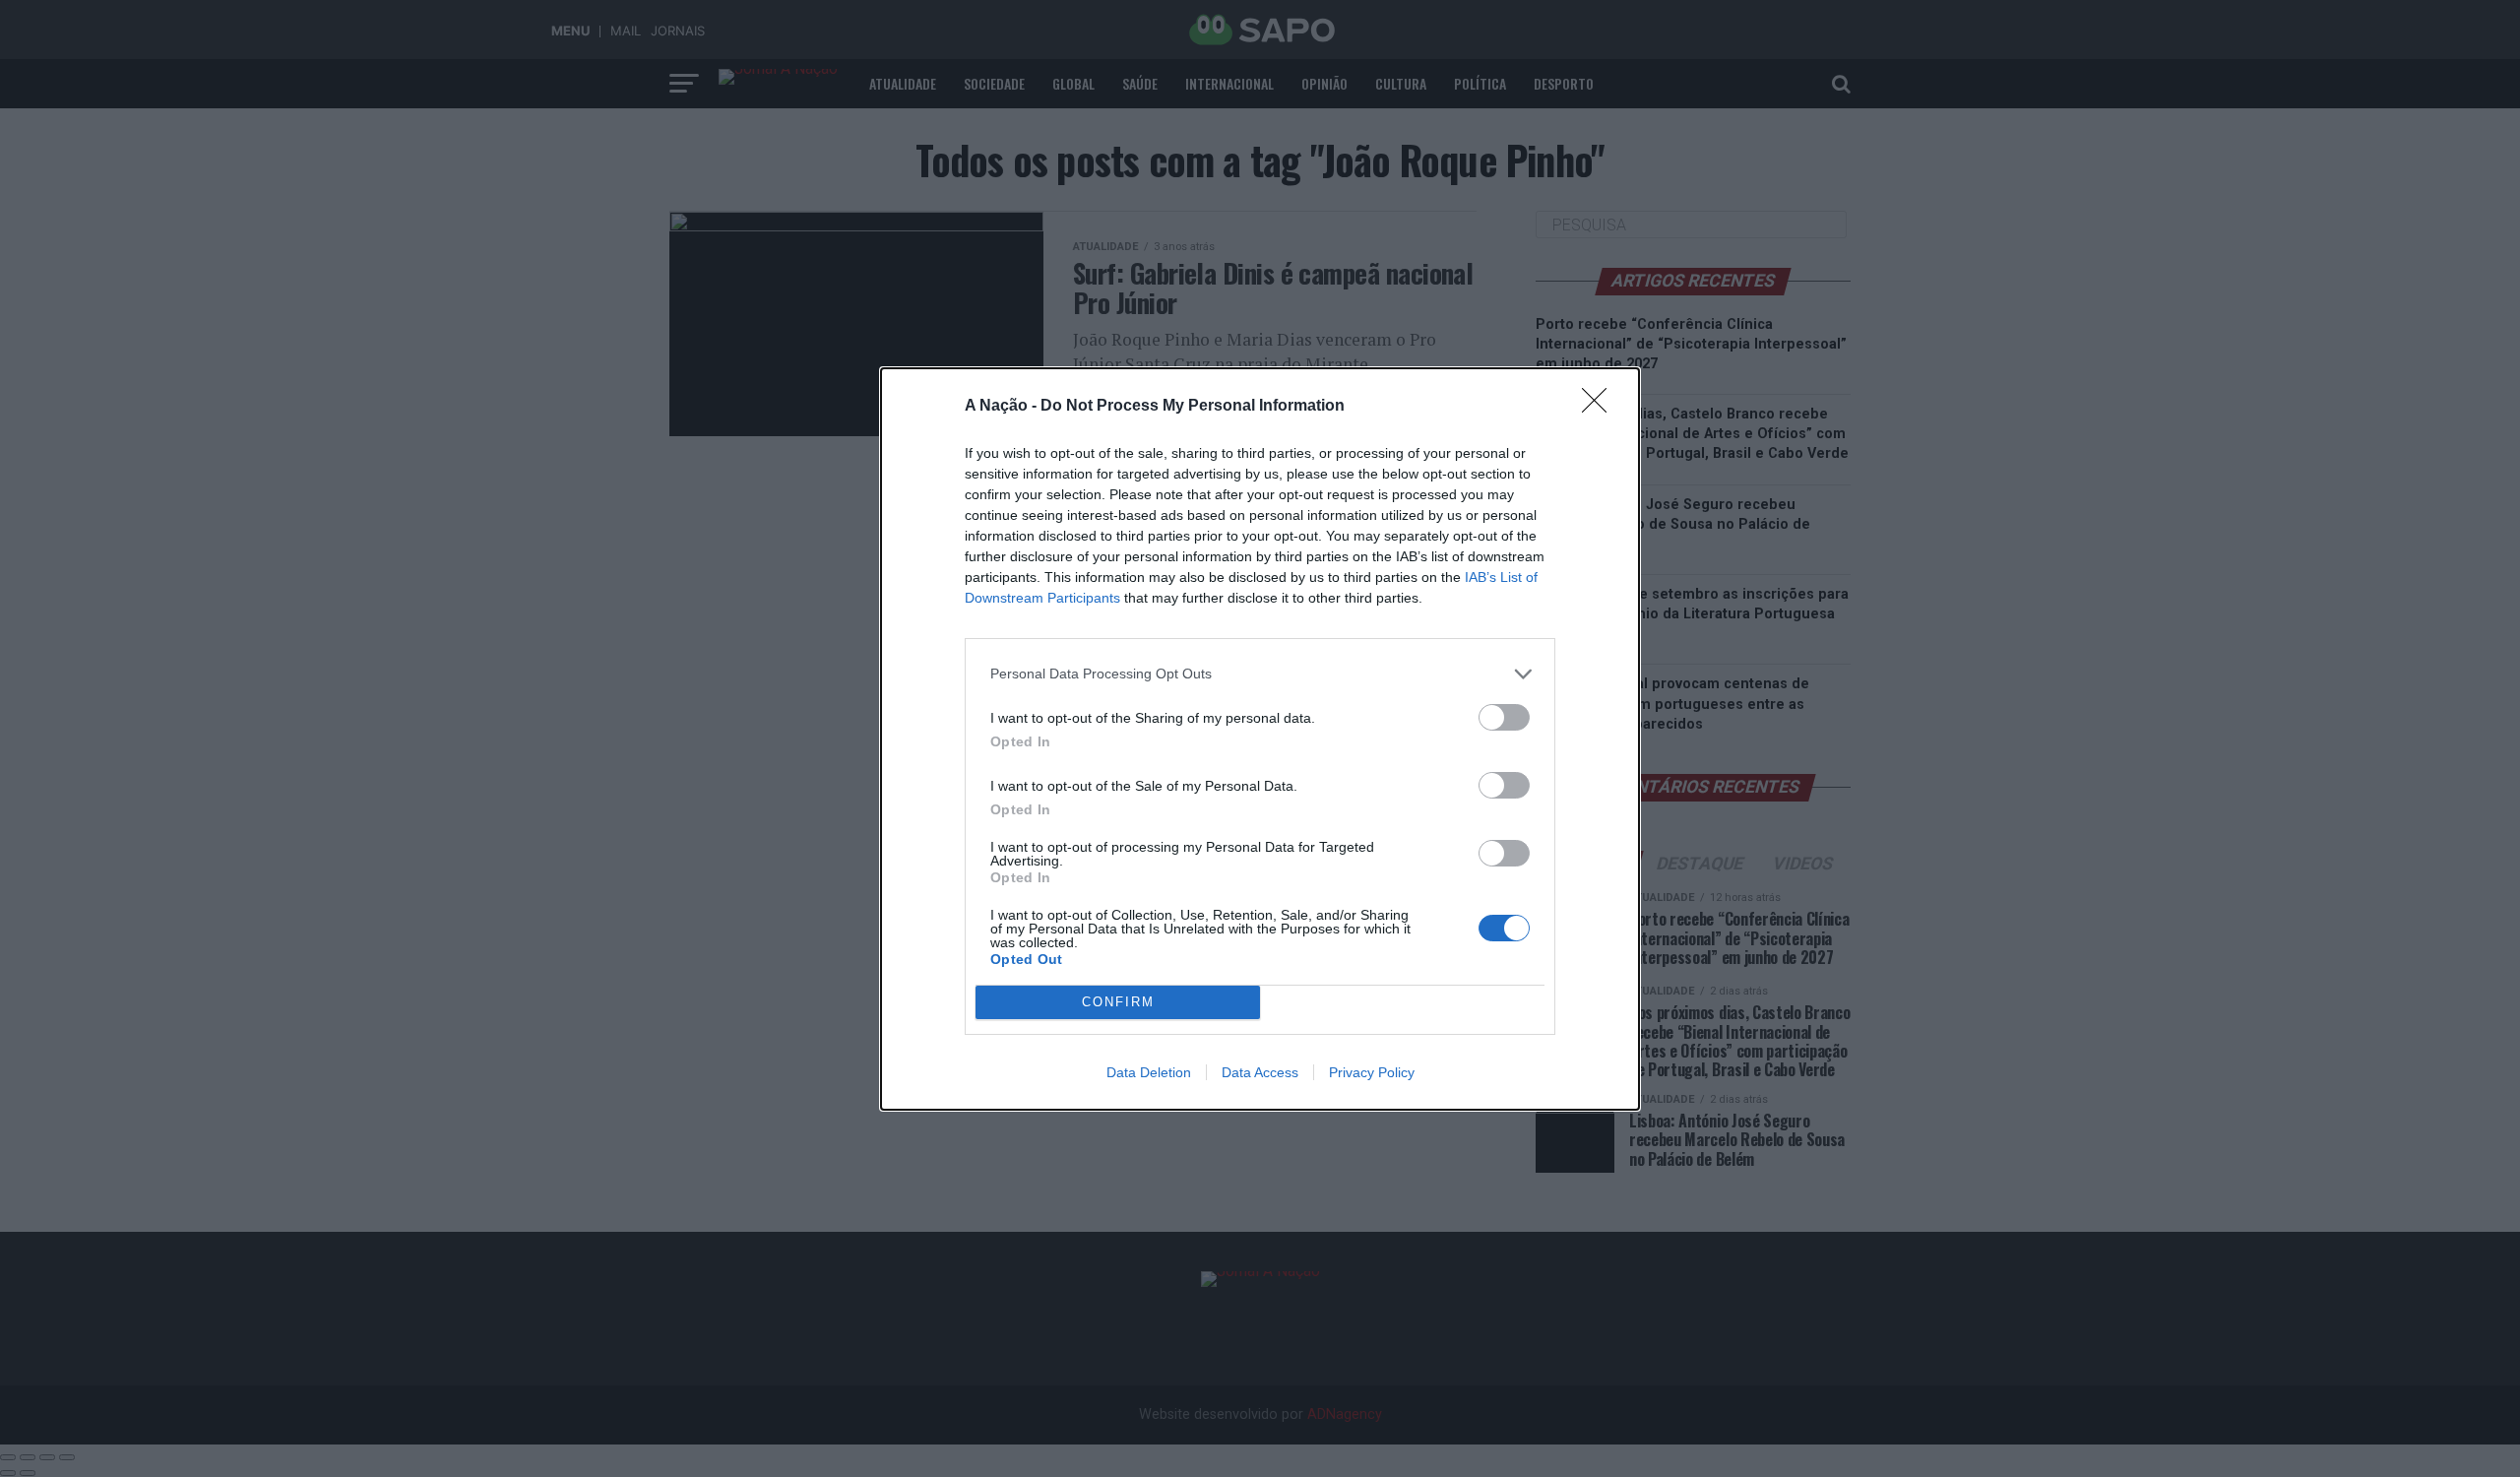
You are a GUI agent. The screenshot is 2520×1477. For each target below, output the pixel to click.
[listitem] (1260, 674)
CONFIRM (1118, 1002)
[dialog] (1260, 739)
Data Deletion (1149, 1072)
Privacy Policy (1372, 1072)
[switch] (1504, 717)
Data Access (1260, 1072)
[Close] (1601, 407)
